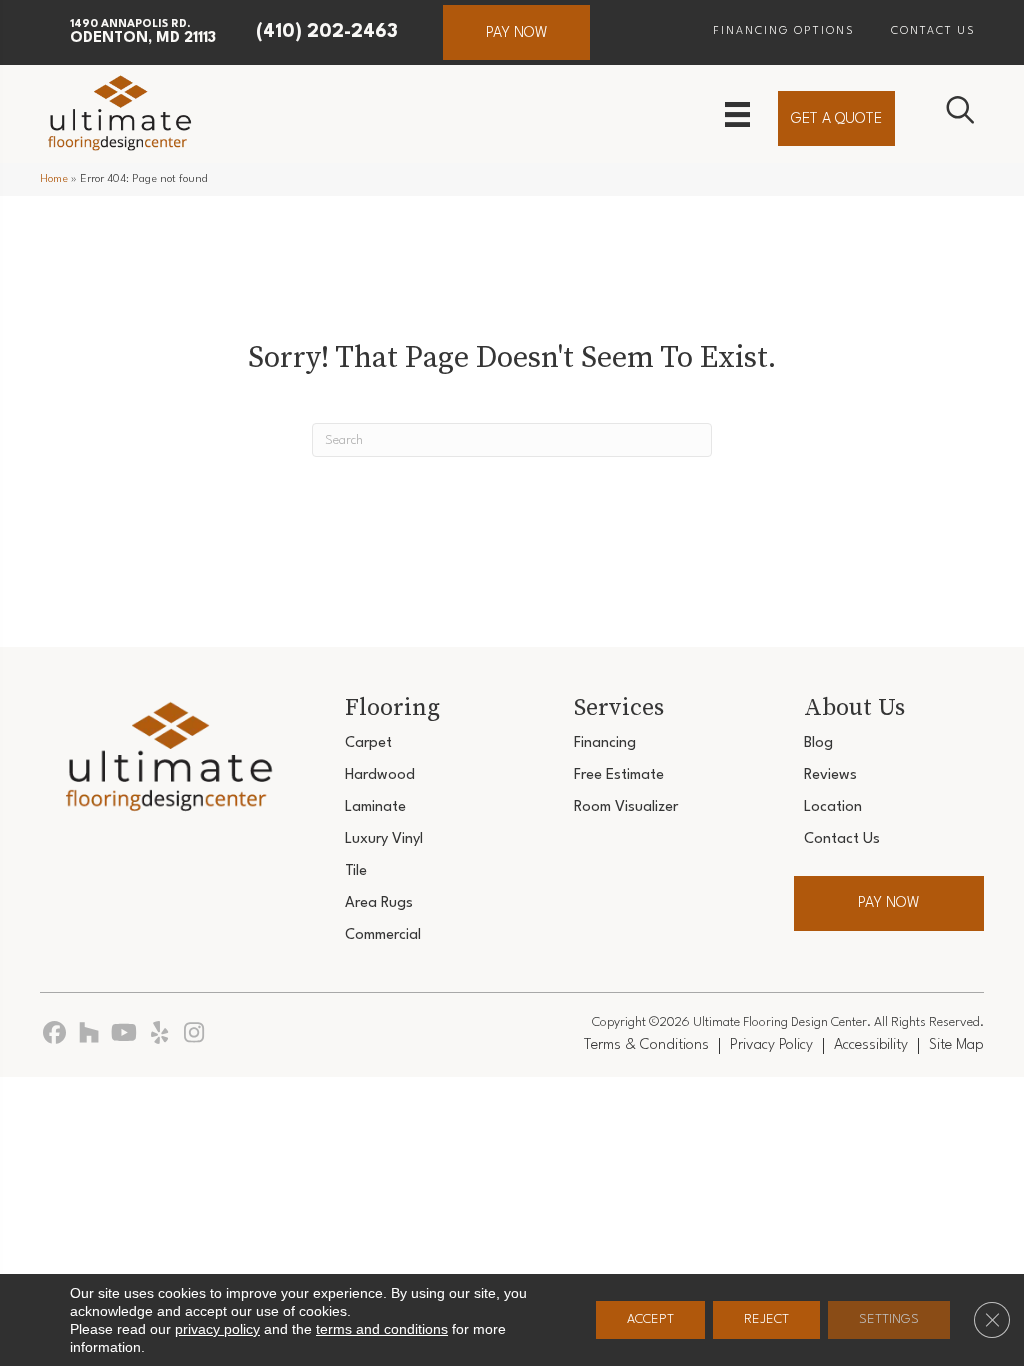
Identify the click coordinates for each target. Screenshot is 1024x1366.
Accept (650, 1319)
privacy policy (217, 1329)
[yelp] (159, 1034)
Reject (766, 1319)
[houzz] (89, 1034)
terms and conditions (382, 1329)
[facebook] (54, 1034)
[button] (516, 32)
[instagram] (194, 1034)
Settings (889, 1319)
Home (54, 179)
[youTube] (124, 1034)
